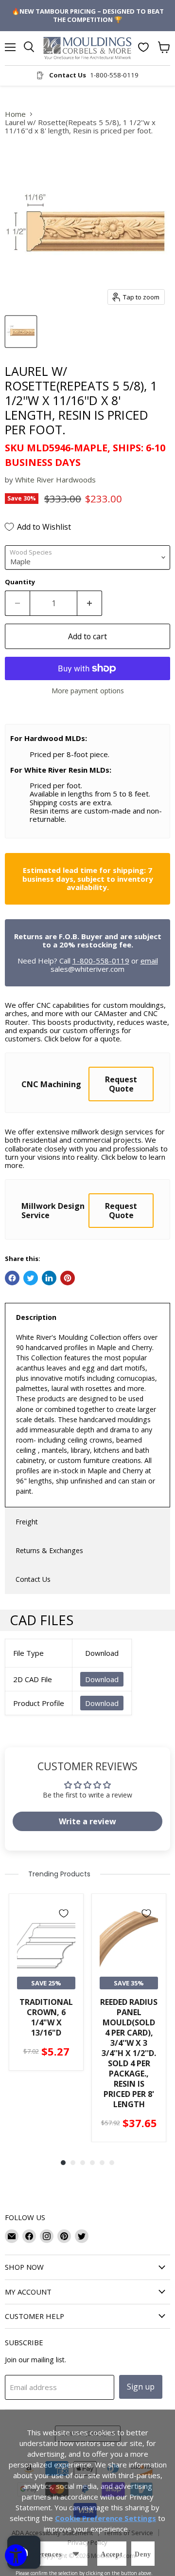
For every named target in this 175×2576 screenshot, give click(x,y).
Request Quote (121, 1084)
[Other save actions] (76, 2554)
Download (102, 1679)
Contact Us (33, 1579)
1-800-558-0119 (101, 961)
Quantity (20, 582)
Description (36, 1317)
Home (15, 114)
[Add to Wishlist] (64, 1913)
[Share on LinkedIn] (49, 1278)
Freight (27, 1522)
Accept (112, 2554)
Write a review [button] (87, 1821)
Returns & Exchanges (49, 1550)
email (149, 961)
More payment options (88, 691)
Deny (143, 2554)
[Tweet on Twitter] (31, 1278)
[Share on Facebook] (12, 1278)
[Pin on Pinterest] (68, 1278)
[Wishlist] (143, 47)
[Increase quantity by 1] (90, 603)
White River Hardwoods (55, 480)
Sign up (141, 2387)
